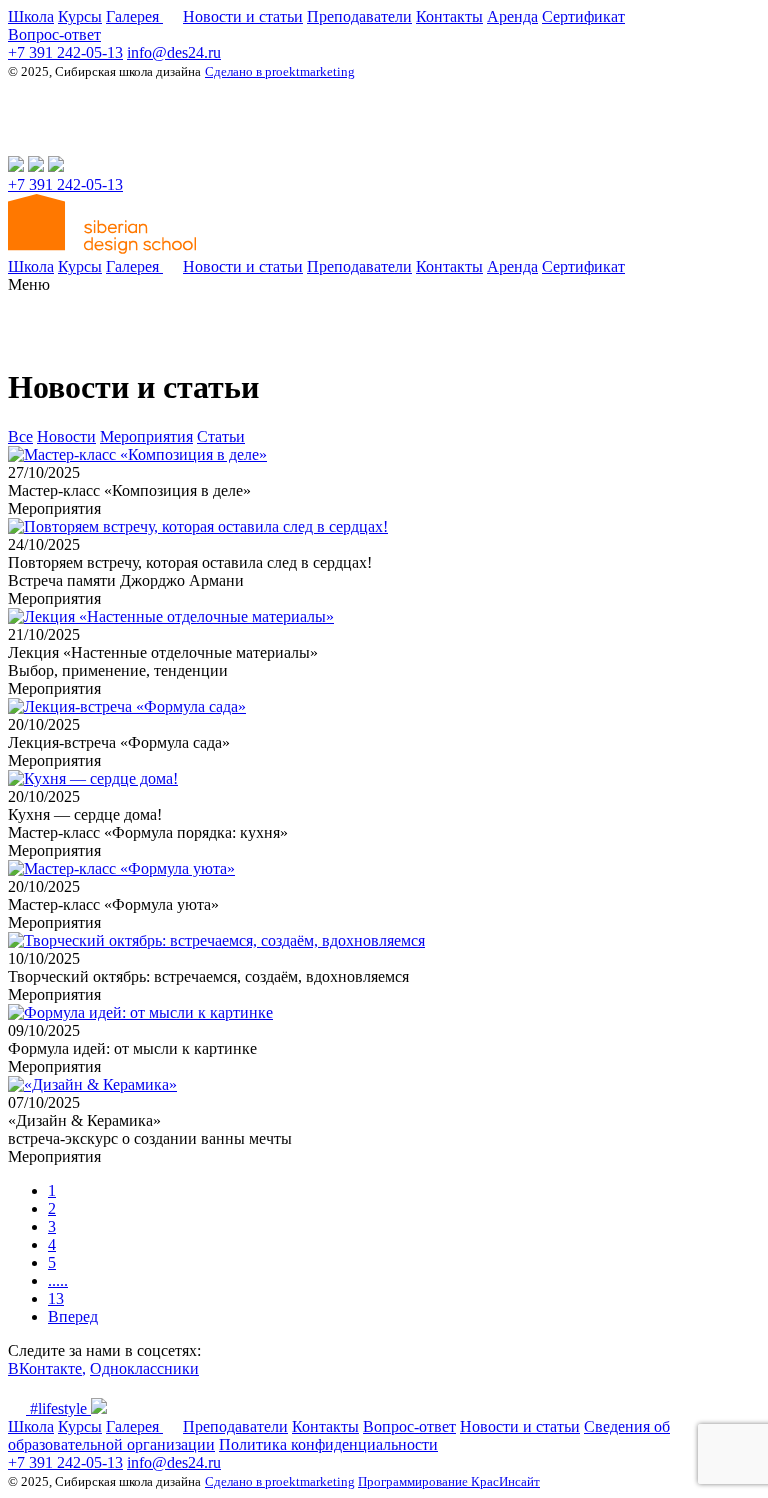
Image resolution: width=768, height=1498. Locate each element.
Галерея (134, 16)
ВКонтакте (45, 1368)
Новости (66, 436)
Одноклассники (144, 1368)
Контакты (449, 16)
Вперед (73, 1316)
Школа (31, 16)
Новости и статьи (243, 16)
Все (20, 436)
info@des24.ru (174, 52)
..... (58, 1280)
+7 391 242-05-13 (65, 52)
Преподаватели (359, 16)
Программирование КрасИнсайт (449, 1481)
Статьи (221, 436)
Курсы (80, 16)
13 (56, 1298)
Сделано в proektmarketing (280, 71)
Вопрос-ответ (54, 34)
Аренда (512, 16)
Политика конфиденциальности (328, 1444)
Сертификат (583, 16)
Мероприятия (146, 436)
